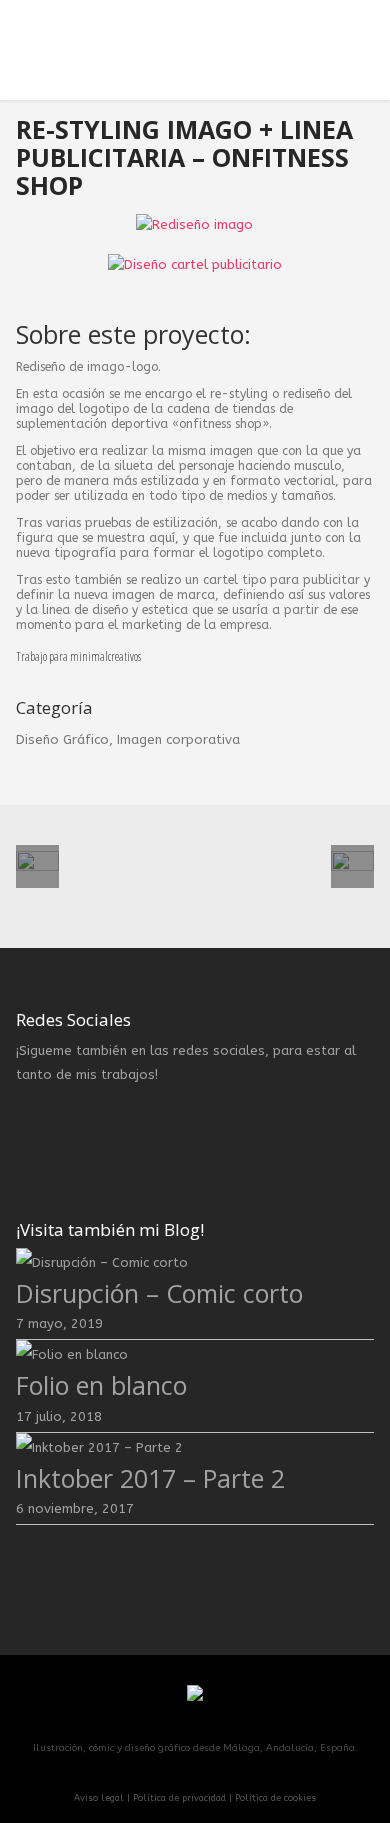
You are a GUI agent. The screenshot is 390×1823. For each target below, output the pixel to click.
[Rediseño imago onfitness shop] (195, 234)
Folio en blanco (101, 1385)
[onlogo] (195, 306)
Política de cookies (275, 1798)
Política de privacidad (179, 1798)
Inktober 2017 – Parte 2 (150, 1478)
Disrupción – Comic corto (159, 1293)
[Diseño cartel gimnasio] (195, 274)
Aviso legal (99, 1798)
